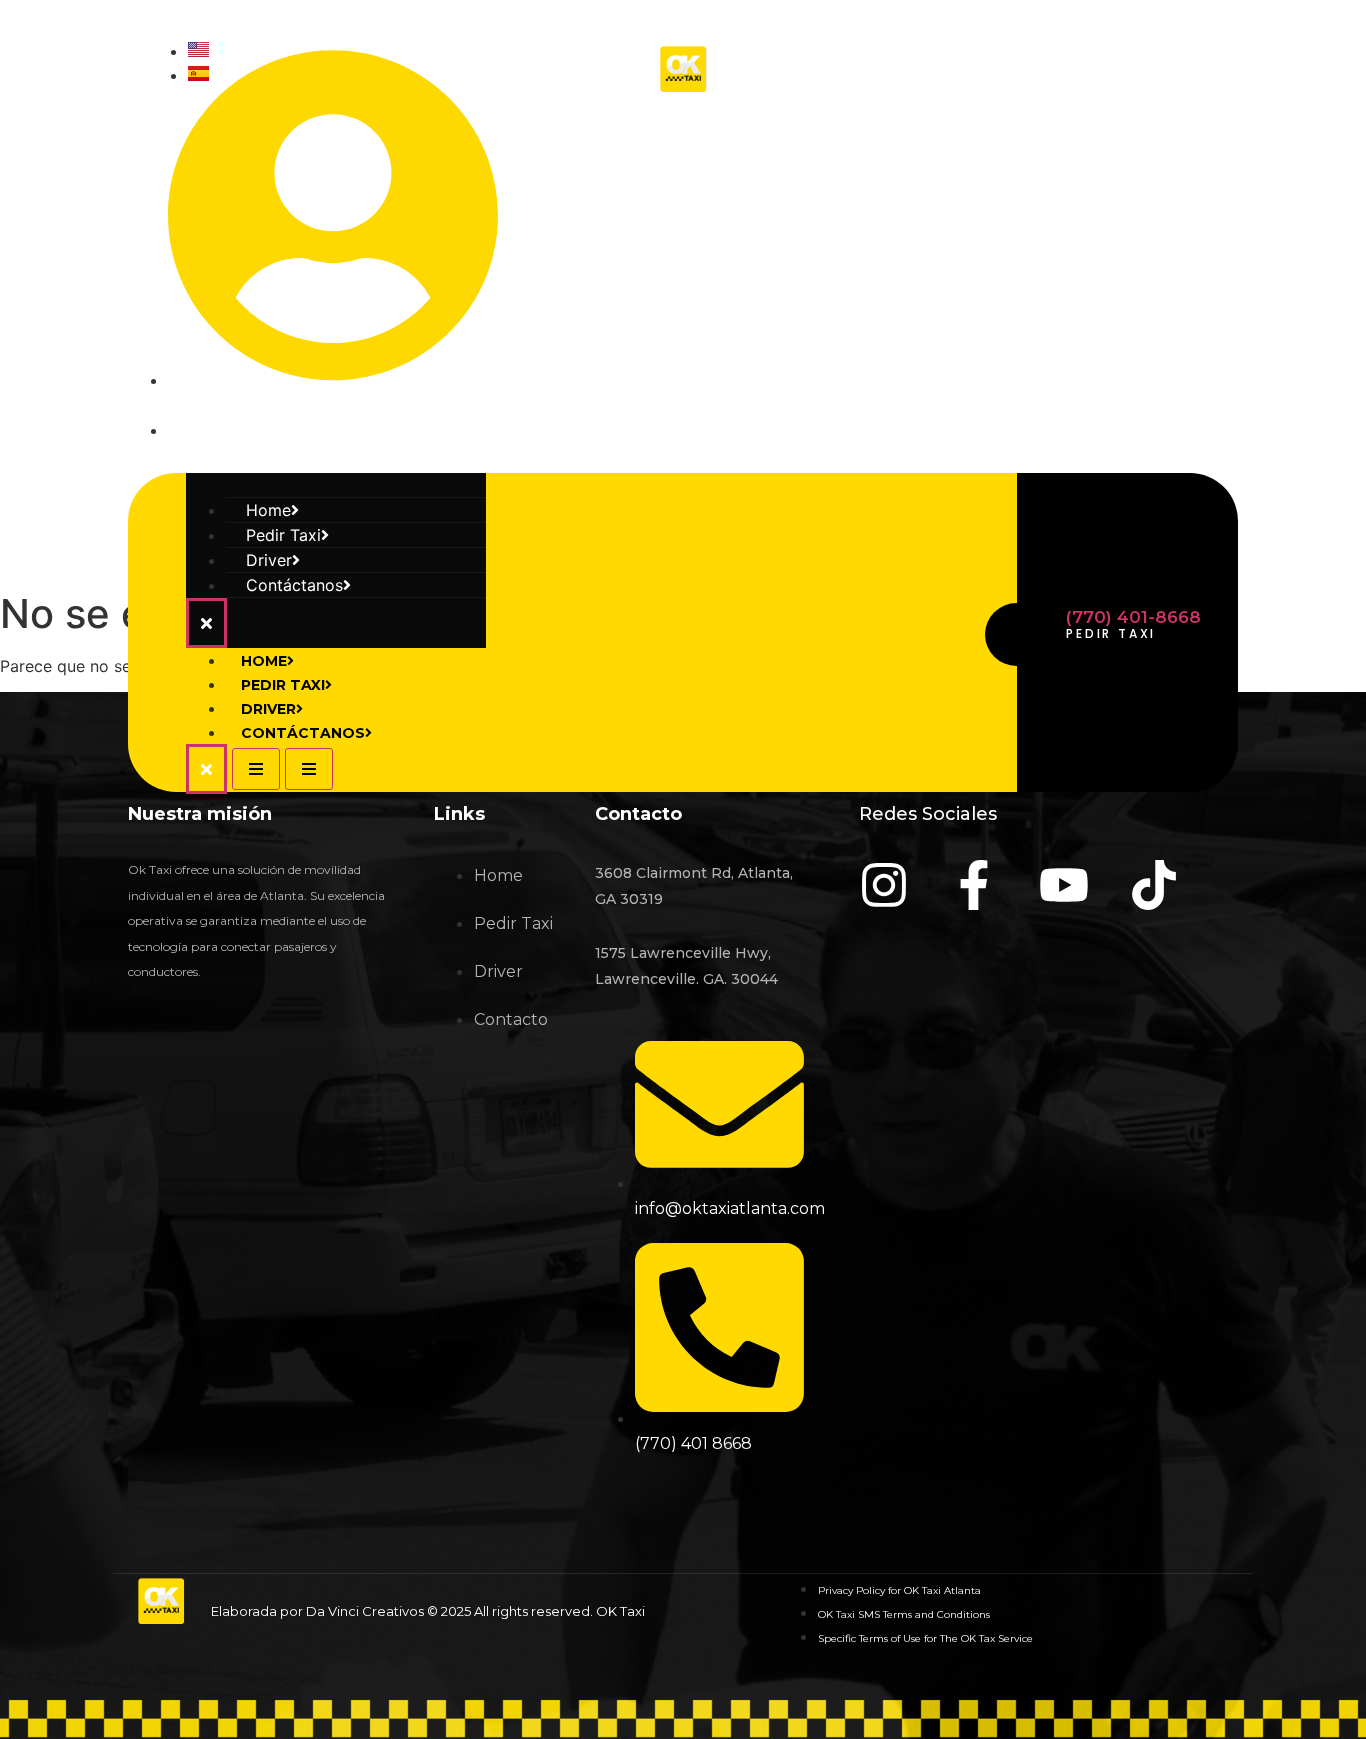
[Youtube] (1121, 241)
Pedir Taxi (283, 685)
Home (264, 661)
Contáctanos (294, 585)
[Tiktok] (1213, 241)
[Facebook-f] (974, 885)
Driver (268, 709)
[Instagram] (937, 241)
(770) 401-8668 (1133, 617)
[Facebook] (1029, 241)
